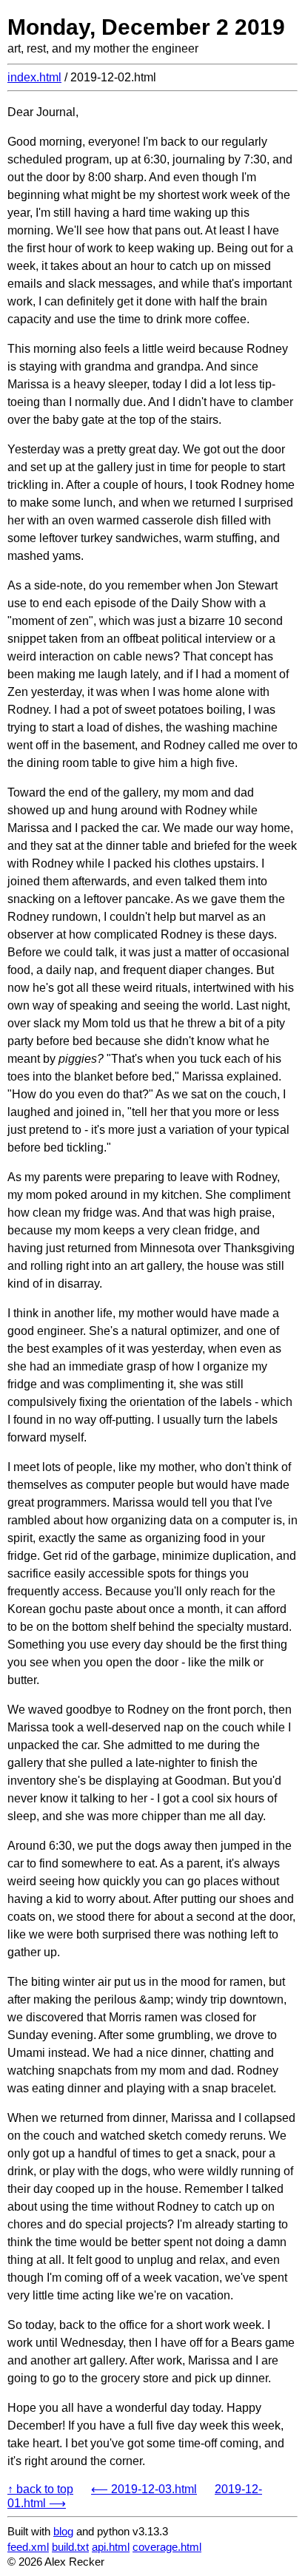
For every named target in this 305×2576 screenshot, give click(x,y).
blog (63, 2531)
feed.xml (28, 2547)
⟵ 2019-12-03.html (144, 2489)
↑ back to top (40, 2489)
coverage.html (167, 2547)
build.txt (70, 2547)
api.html (111, 2547)
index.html (34, 77)
